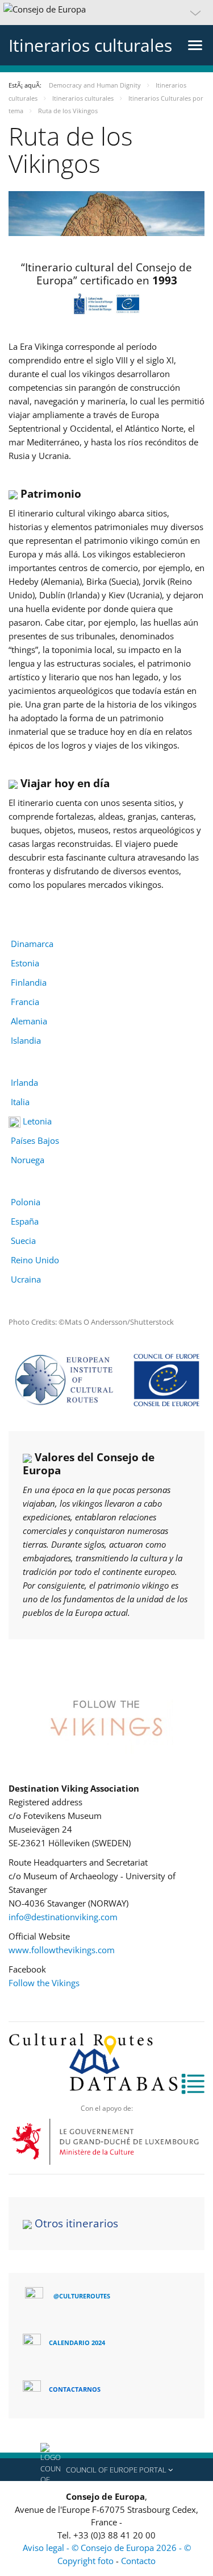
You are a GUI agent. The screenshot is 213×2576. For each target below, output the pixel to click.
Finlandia (29, 982)
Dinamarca (32, 944)
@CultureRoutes (82, 2296)
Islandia (26, 1040)
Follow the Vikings (44, 1983)
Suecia (23, 1241)
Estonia (25, 963)
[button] (106, 13)
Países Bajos (35, 1140)
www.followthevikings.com (62, 1950)
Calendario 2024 (77, 2343)
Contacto (138, 2561)
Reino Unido (35, 1260)
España (25, 1221)
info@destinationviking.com (63, 1917)
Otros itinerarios (76, 2223)
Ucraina (26, 1279)
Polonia (26, 1202)
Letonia (36, 1121)
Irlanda (24, 1082)
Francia (25, 1002)
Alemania (29, 1021)
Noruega (28, 1160)
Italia (20, 1102)
